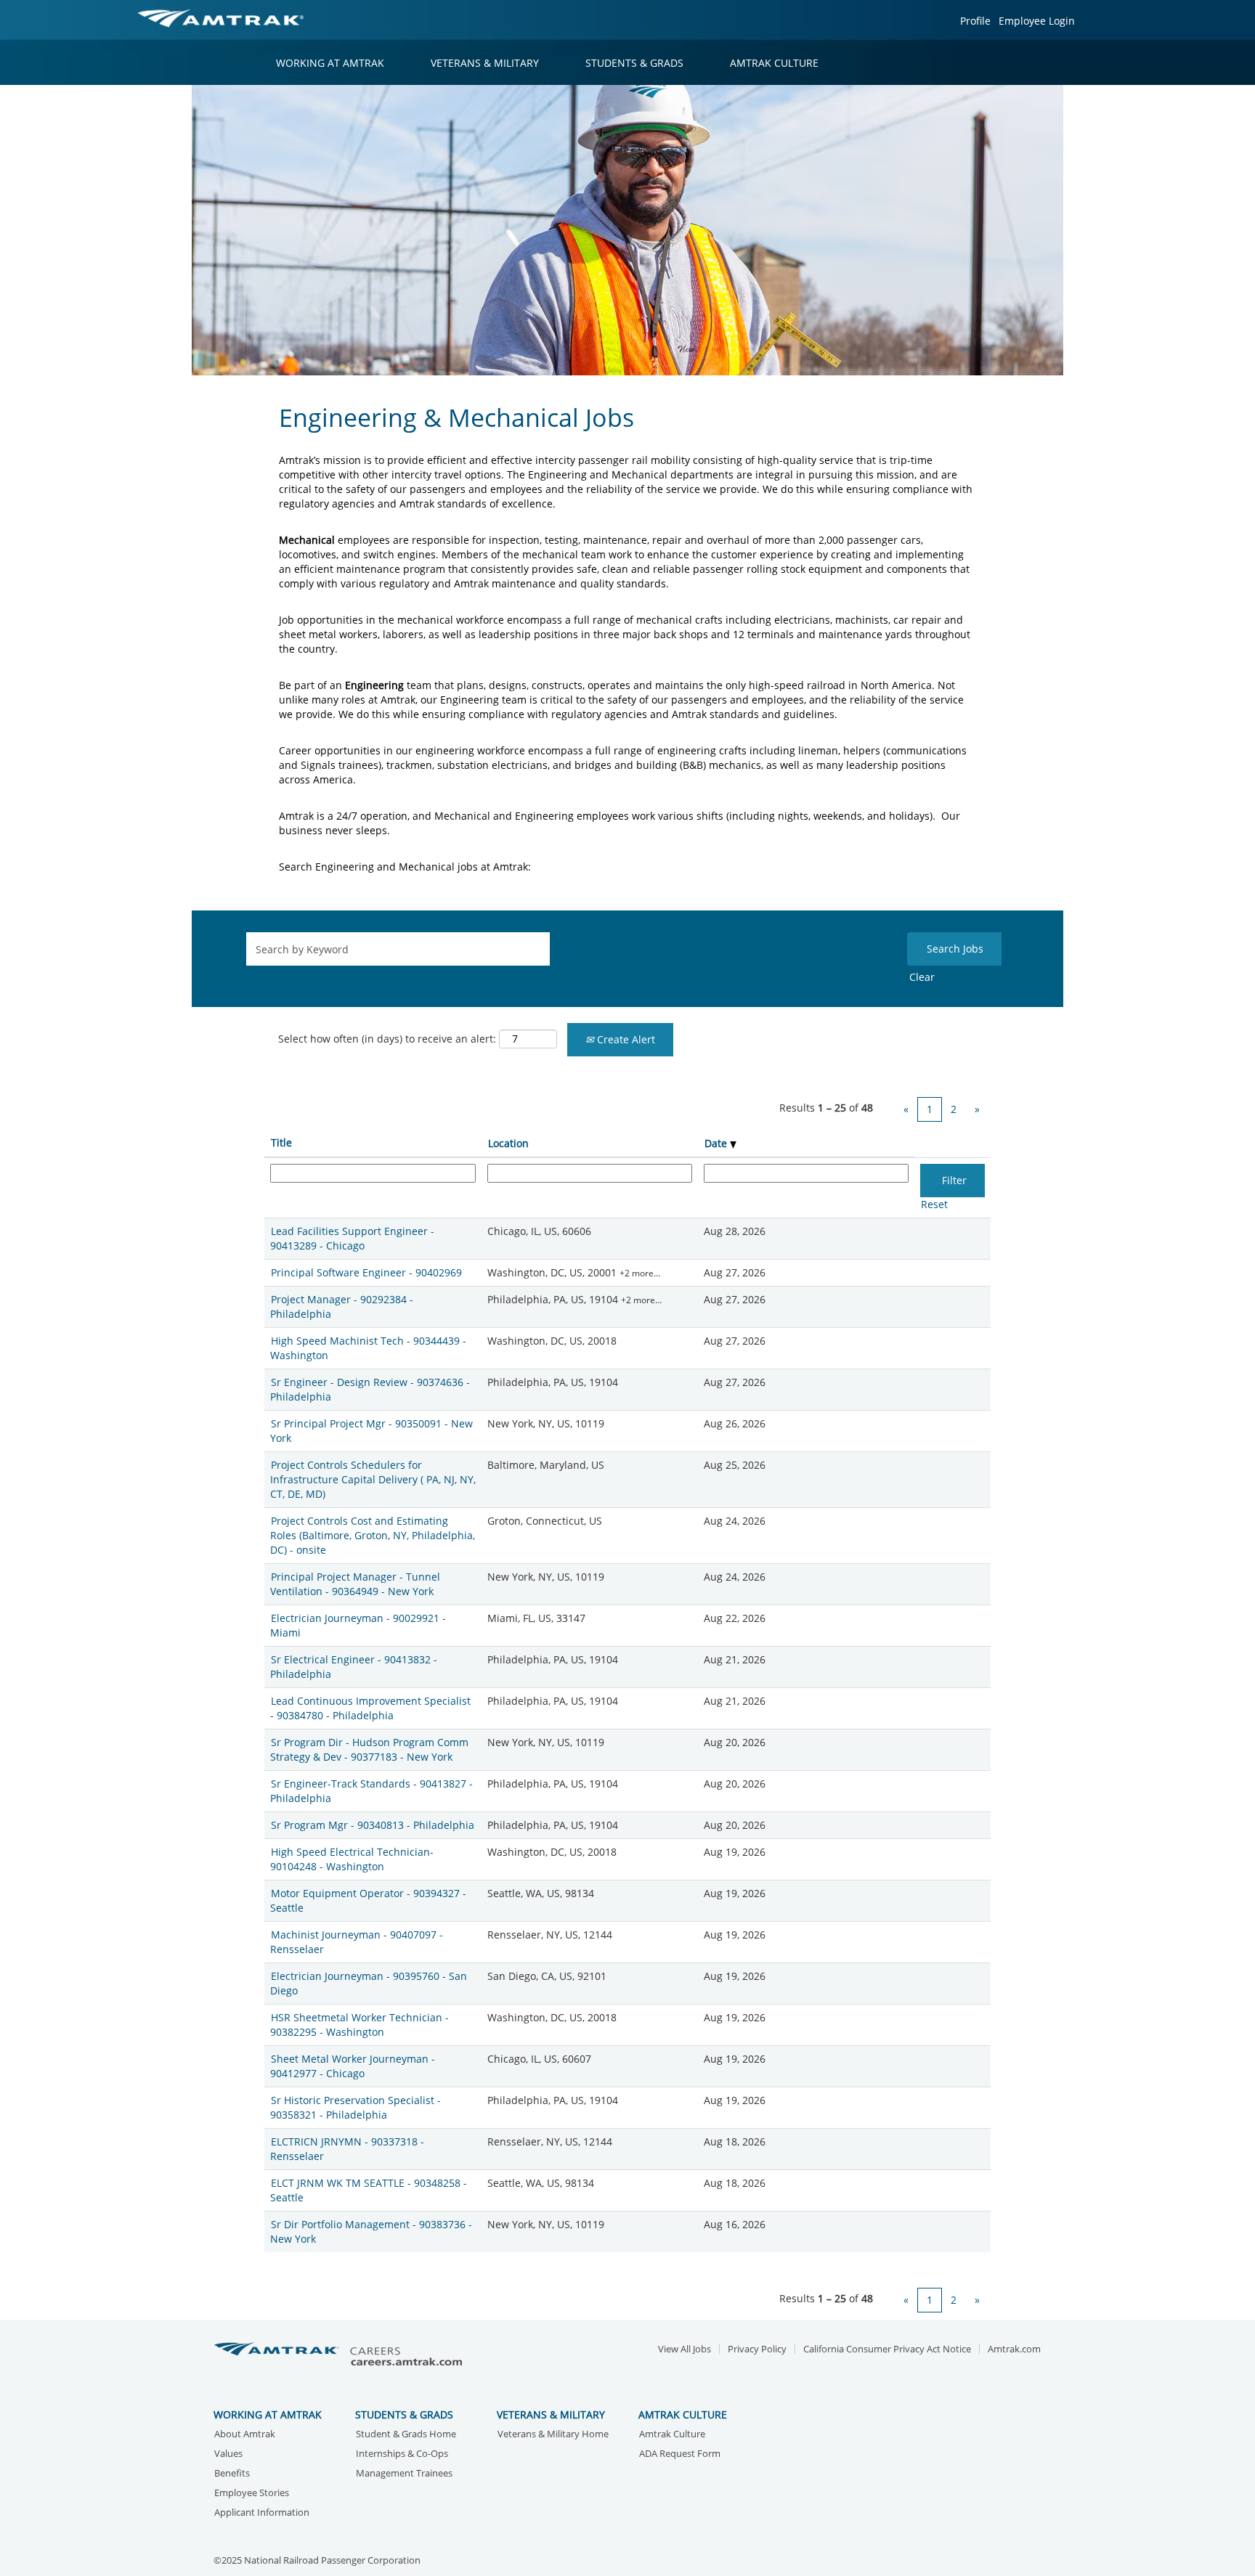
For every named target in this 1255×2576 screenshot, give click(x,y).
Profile (975, 21)
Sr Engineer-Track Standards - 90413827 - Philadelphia (371, 1791)
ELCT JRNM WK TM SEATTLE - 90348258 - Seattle (369, 2190)
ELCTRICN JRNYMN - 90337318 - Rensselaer (347, 2149)
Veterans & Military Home (553, 2435)
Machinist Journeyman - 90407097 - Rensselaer (357, 1942)
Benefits (232, 2474)
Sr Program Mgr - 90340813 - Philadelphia (373, 1825)
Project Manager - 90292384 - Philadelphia (342, 1307)
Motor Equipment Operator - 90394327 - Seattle (368, 1900)
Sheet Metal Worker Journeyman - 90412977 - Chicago (353, 2066)
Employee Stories (252, 2494)
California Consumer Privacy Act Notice (887, 2349)
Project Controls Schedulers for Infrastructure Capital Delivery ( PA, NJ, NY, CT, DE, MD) (373, 1479)
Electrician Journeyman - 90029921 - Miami (358, 1625)
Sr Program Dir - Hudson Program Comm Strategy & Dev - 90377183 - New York (369, 1749)
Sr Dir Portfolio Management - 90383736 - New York (371, 2231)
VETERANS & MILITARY (485, 63)
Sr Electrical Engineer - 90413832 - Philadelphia (354, 1667)
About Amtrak (245, 2435)
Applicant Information (262, 2513)
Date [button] (717, 1143)
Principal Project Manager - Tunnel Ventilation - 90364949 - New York (355, 1584)
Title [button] (281, 1142)
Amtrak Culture (672, 2435)
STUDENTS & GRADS (634, 63)
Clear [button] (922, 977)
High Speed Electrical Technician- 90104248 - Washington (352, 1859)
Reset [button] (934, 1204)
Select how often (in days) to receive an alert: (387, 1039)
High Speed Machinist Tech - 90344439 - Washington (368, 1348)
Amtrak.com (1014, 2349)
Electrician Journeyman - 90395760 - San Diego (369, 1983)
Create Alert (625, 1039)
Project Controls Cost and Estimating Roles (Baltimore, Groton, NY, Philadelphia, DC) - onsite (373, 1535)
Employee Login (1037, 21)
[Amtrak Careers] (341, 2355)
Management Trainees (404, 2474)
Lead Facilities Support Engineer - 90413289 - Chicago (352, 1238)
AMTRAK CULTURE (774, 63)
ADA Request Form (680, 2454)
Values (228, 2454)
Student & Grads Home (406, 2435)
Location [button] (508, 1143)
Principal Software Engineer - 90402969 (366, 1272)
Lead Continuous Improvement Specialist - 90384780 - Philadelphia (370, 1708)
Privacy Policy (757, 2349)
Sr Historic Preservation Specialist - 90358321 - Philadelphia (356, 2107)
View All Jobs (685, 2349)
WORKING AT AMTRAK (330, 63)
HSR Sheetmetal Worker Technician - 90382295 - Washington (360, 2025)
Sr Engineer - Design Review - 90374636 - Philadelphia (370, 1389)
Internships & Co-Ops (402, 2454)
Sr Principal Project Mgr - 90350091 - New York (371, 1431)
